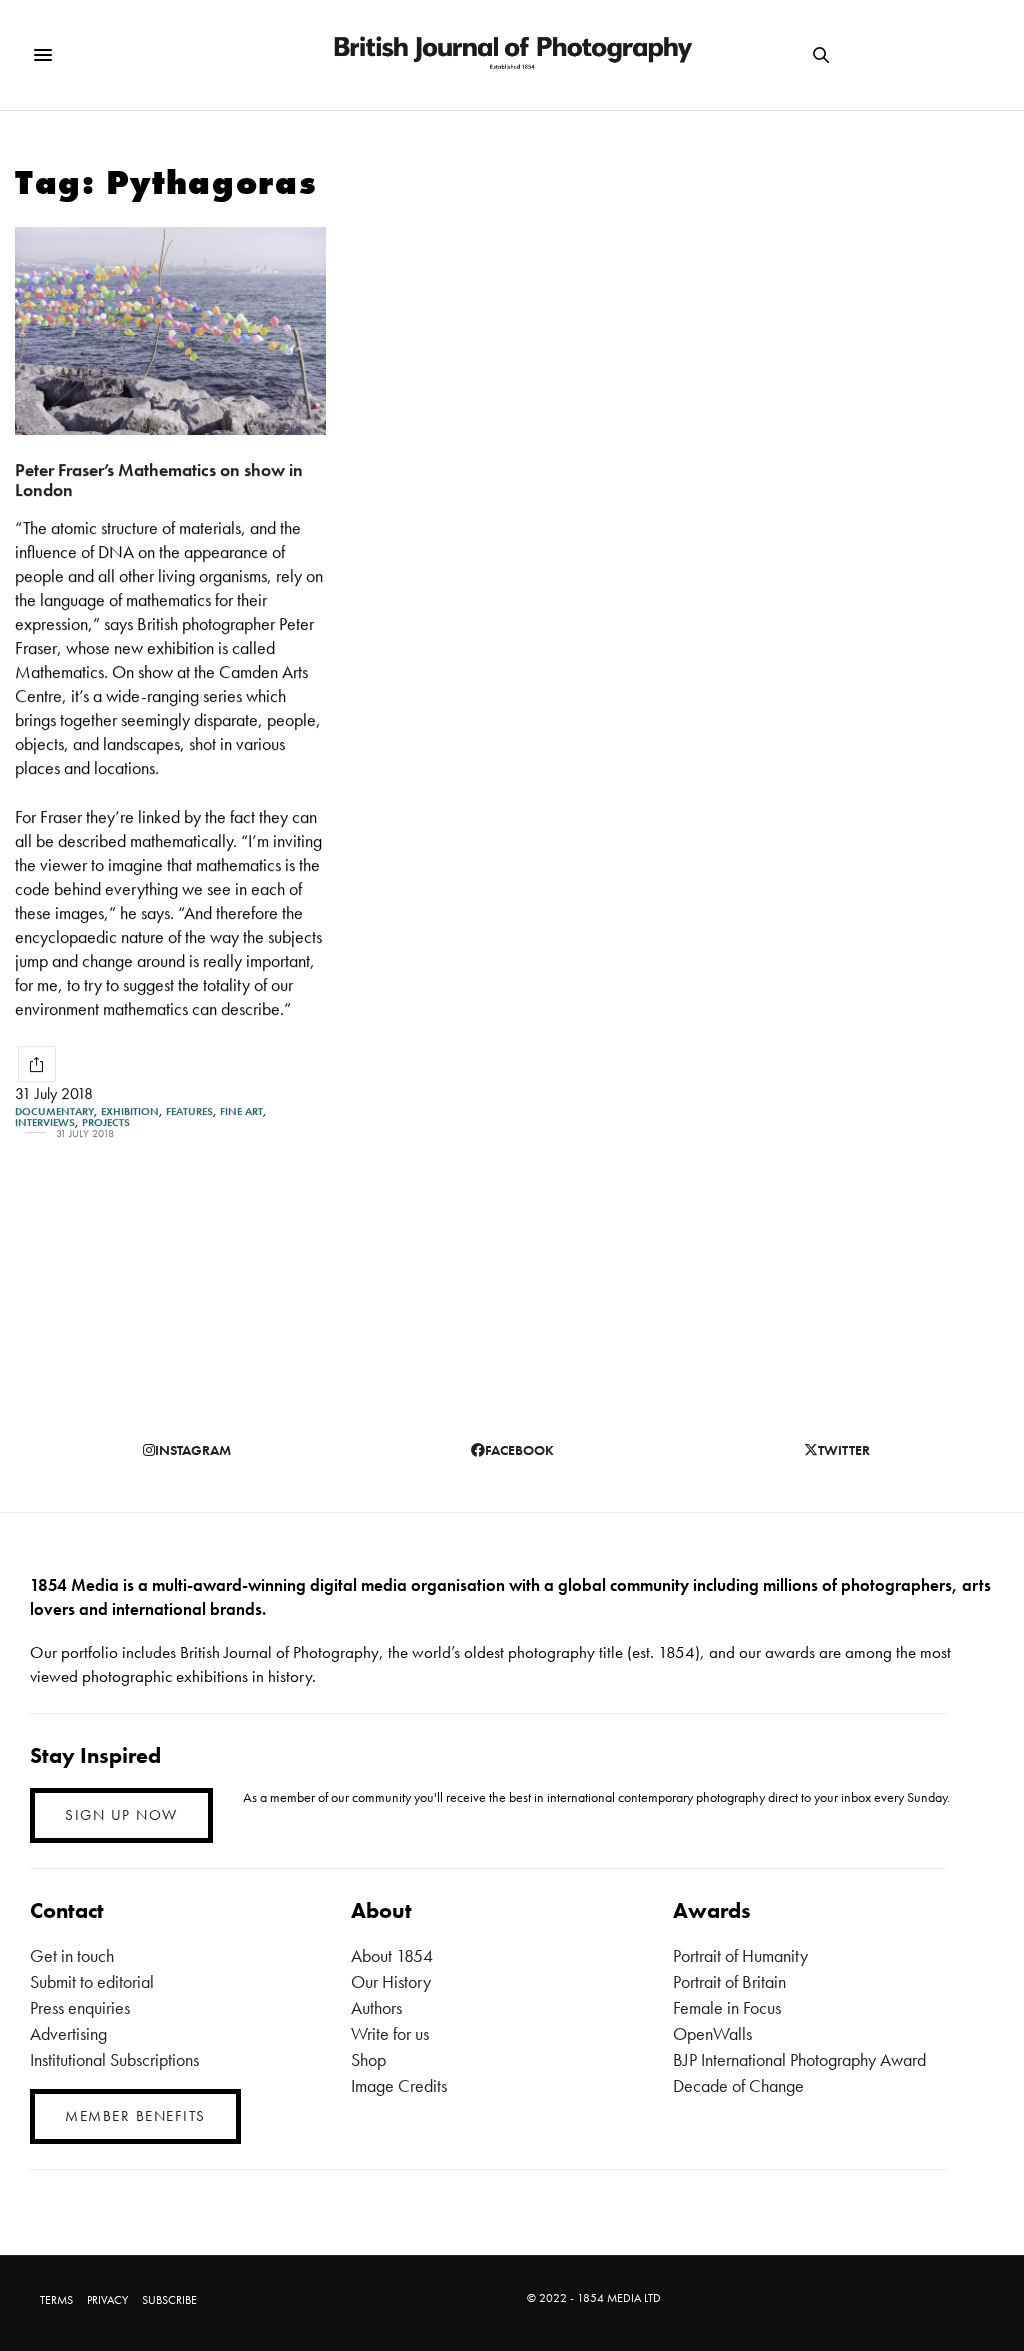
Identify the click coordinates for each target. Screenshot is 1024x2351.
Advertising (68, 2033)
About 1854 (392, 1955)
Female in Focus (727, 2007)
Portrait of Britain (729, 1981)
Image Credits (399, 2085)
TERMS (56, 2300)
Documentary (54, 1111)
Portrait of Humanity (740, 1955)
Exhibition (130, 1111)
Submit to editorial (92, 1981)
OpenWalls (712, 2033)
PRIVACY (107, 2300)
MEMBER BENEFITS (135, 2116)
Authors (376, 2007)
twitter (844, 1450)
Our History (391, 1981)
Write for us (390, 2033)
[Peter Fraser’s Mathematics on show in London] (170, 331)
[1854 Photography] (512, 55)
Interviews (45, 1122)
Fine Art (241, 1111)
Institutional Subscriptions (114, 2059)
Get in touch (72, 1955)
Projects (106, 1122)
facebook (519, 1450)
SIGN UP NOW (121, 1815)
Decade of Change (738, 2085)
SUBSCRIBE (169, 2300)
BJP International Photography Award (799, 2059)
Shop (368, 2059)
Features (189, 1111)
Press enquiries (80, 2007)
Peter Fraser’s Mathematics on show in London (159, 480)
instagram (193, 1450)
